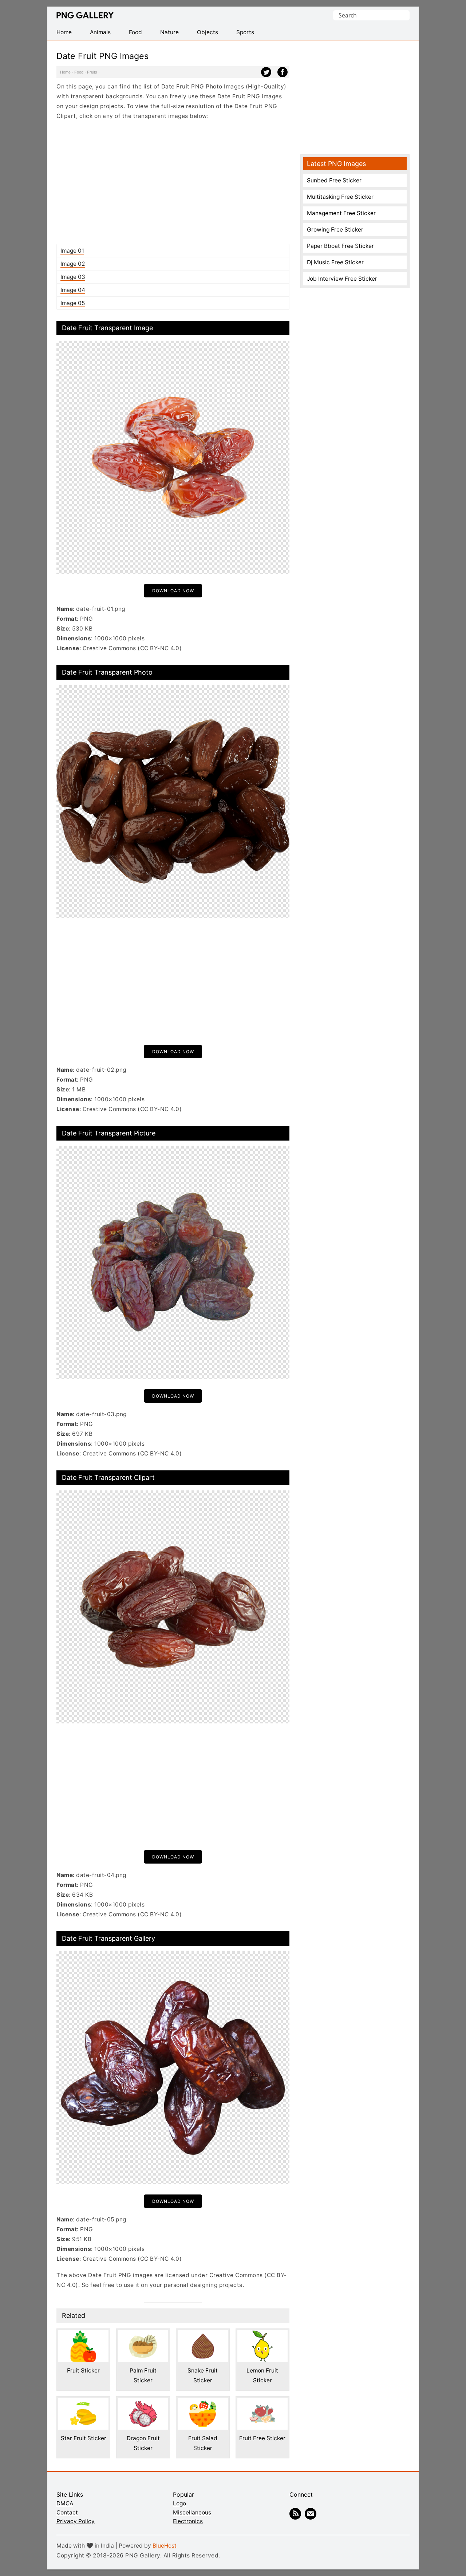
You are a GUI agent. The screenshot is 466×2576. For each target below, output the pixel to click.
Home (65, 72)
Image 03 (73, 277)
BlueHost (165, 2546)
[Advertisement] (173, 182)
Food (79, 72)
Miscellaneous (192, 2512)
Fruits (92, 72)
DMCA (65, 2503)
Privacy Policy (76, 2521)
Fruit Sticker (83, 2370)
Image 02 (73, 264)
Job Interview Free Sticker (342, 279)
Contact (67, 2512)
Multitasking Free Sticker (340, 197)
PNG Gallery (85, 15)
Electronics (188, 2521)
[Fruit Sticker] (83, 2335)
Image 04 (73, 290)
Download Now (173, 591)
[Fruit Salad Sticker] (203, 2403)
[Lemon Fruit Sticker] (262, 2335)
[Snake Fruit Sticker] (203, 2335)
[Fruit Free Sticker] (262, 2403)
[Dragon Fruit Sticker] (143, 2403)
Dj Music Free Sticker (335, 262)
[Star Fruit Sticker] (83, 2403)
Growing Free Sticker (335, 230)
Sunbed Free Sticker (334, 180)
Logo (179, 2503)
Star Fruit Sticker (84, 2438)
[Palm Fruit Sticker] (143, 2335)
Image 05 (73, 303)
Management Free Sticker (341, 213)
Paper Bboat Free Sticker (340, 246)
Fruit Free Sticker (262, 2438)
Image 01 (72, 251)
